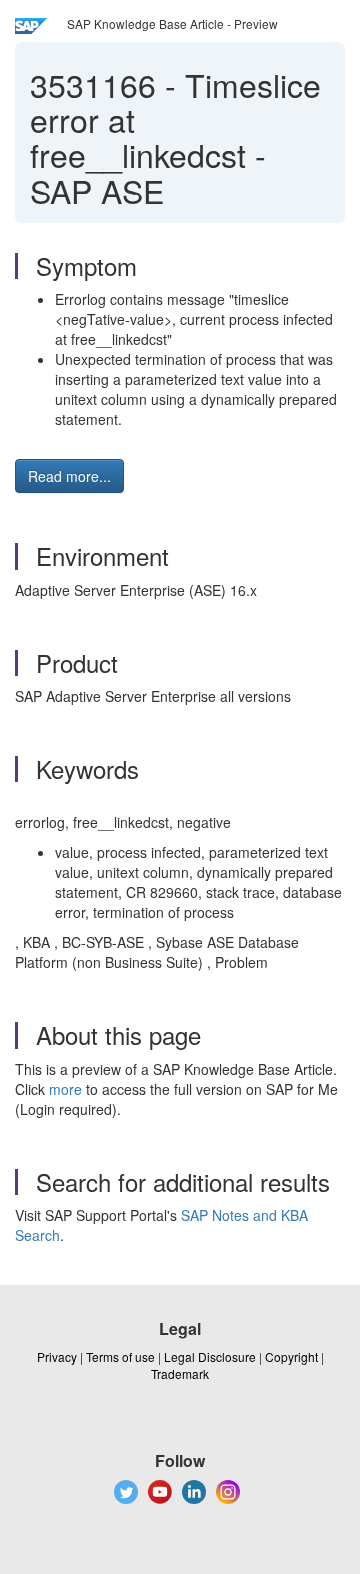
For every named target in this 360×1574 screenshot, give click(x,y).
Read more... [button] (69, 476)
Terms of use (120, 1356)
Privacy (57, 1356)
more (65, 1089)
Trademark (180, 1373)
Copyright (291, 1356)
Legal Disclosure (210, 1356)
